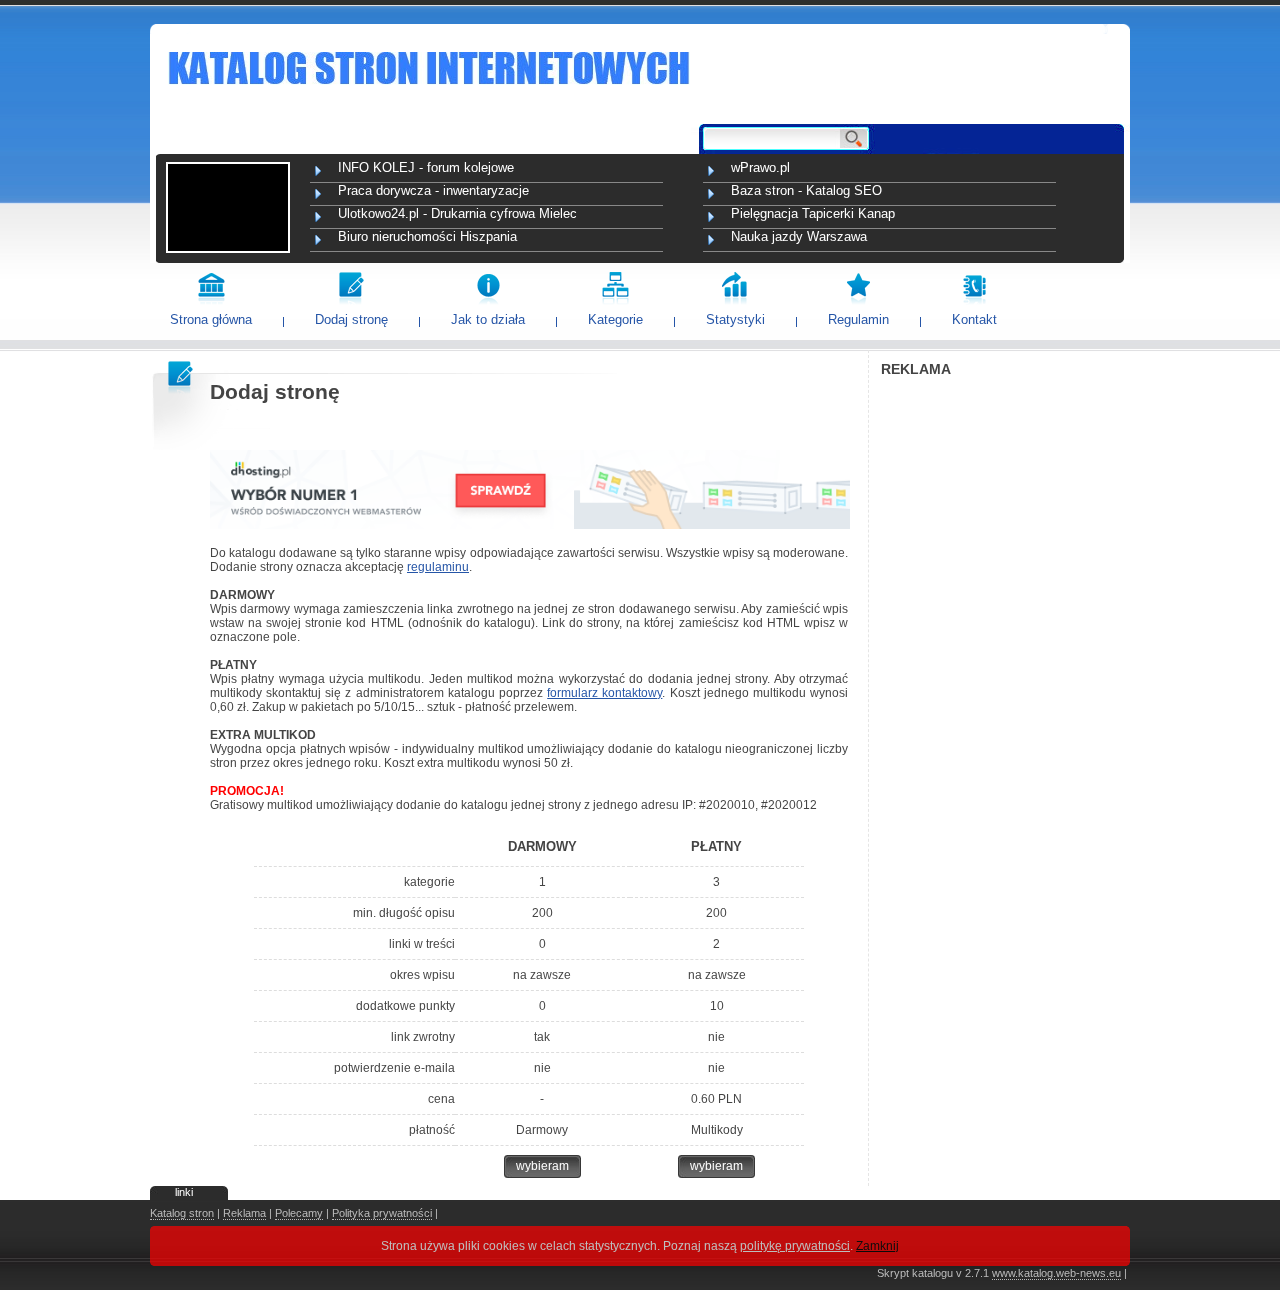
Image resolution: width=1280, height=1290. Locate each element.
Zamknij (877, 1246)
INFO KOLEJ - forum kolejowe (426, 167)
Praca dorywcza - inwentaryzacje (433, 190)
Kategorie (615, 319)
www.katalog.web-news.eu (1056, 1273)
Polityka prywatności (382, 1213)
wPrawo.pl (760, 167)
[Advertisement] (1005, 686)
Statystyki (735, 319)
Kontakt (974, 319)
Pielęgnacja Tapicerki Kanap (813, 213)
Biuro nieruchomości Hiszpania (427, 236)
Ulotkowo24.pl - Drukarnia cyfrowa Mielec (457, 213)
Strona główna (211, 319)
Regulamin (858, 319)
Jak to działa (488, 319)
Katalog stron (182, 1213)
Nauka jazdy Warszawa (799, 236)
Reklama (244, 1213)
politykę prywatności (795, 1246)
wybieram (542, 1166)
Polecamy (299, 1213)
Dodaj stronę (351, 319)
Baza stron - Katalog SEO (806, 190)
